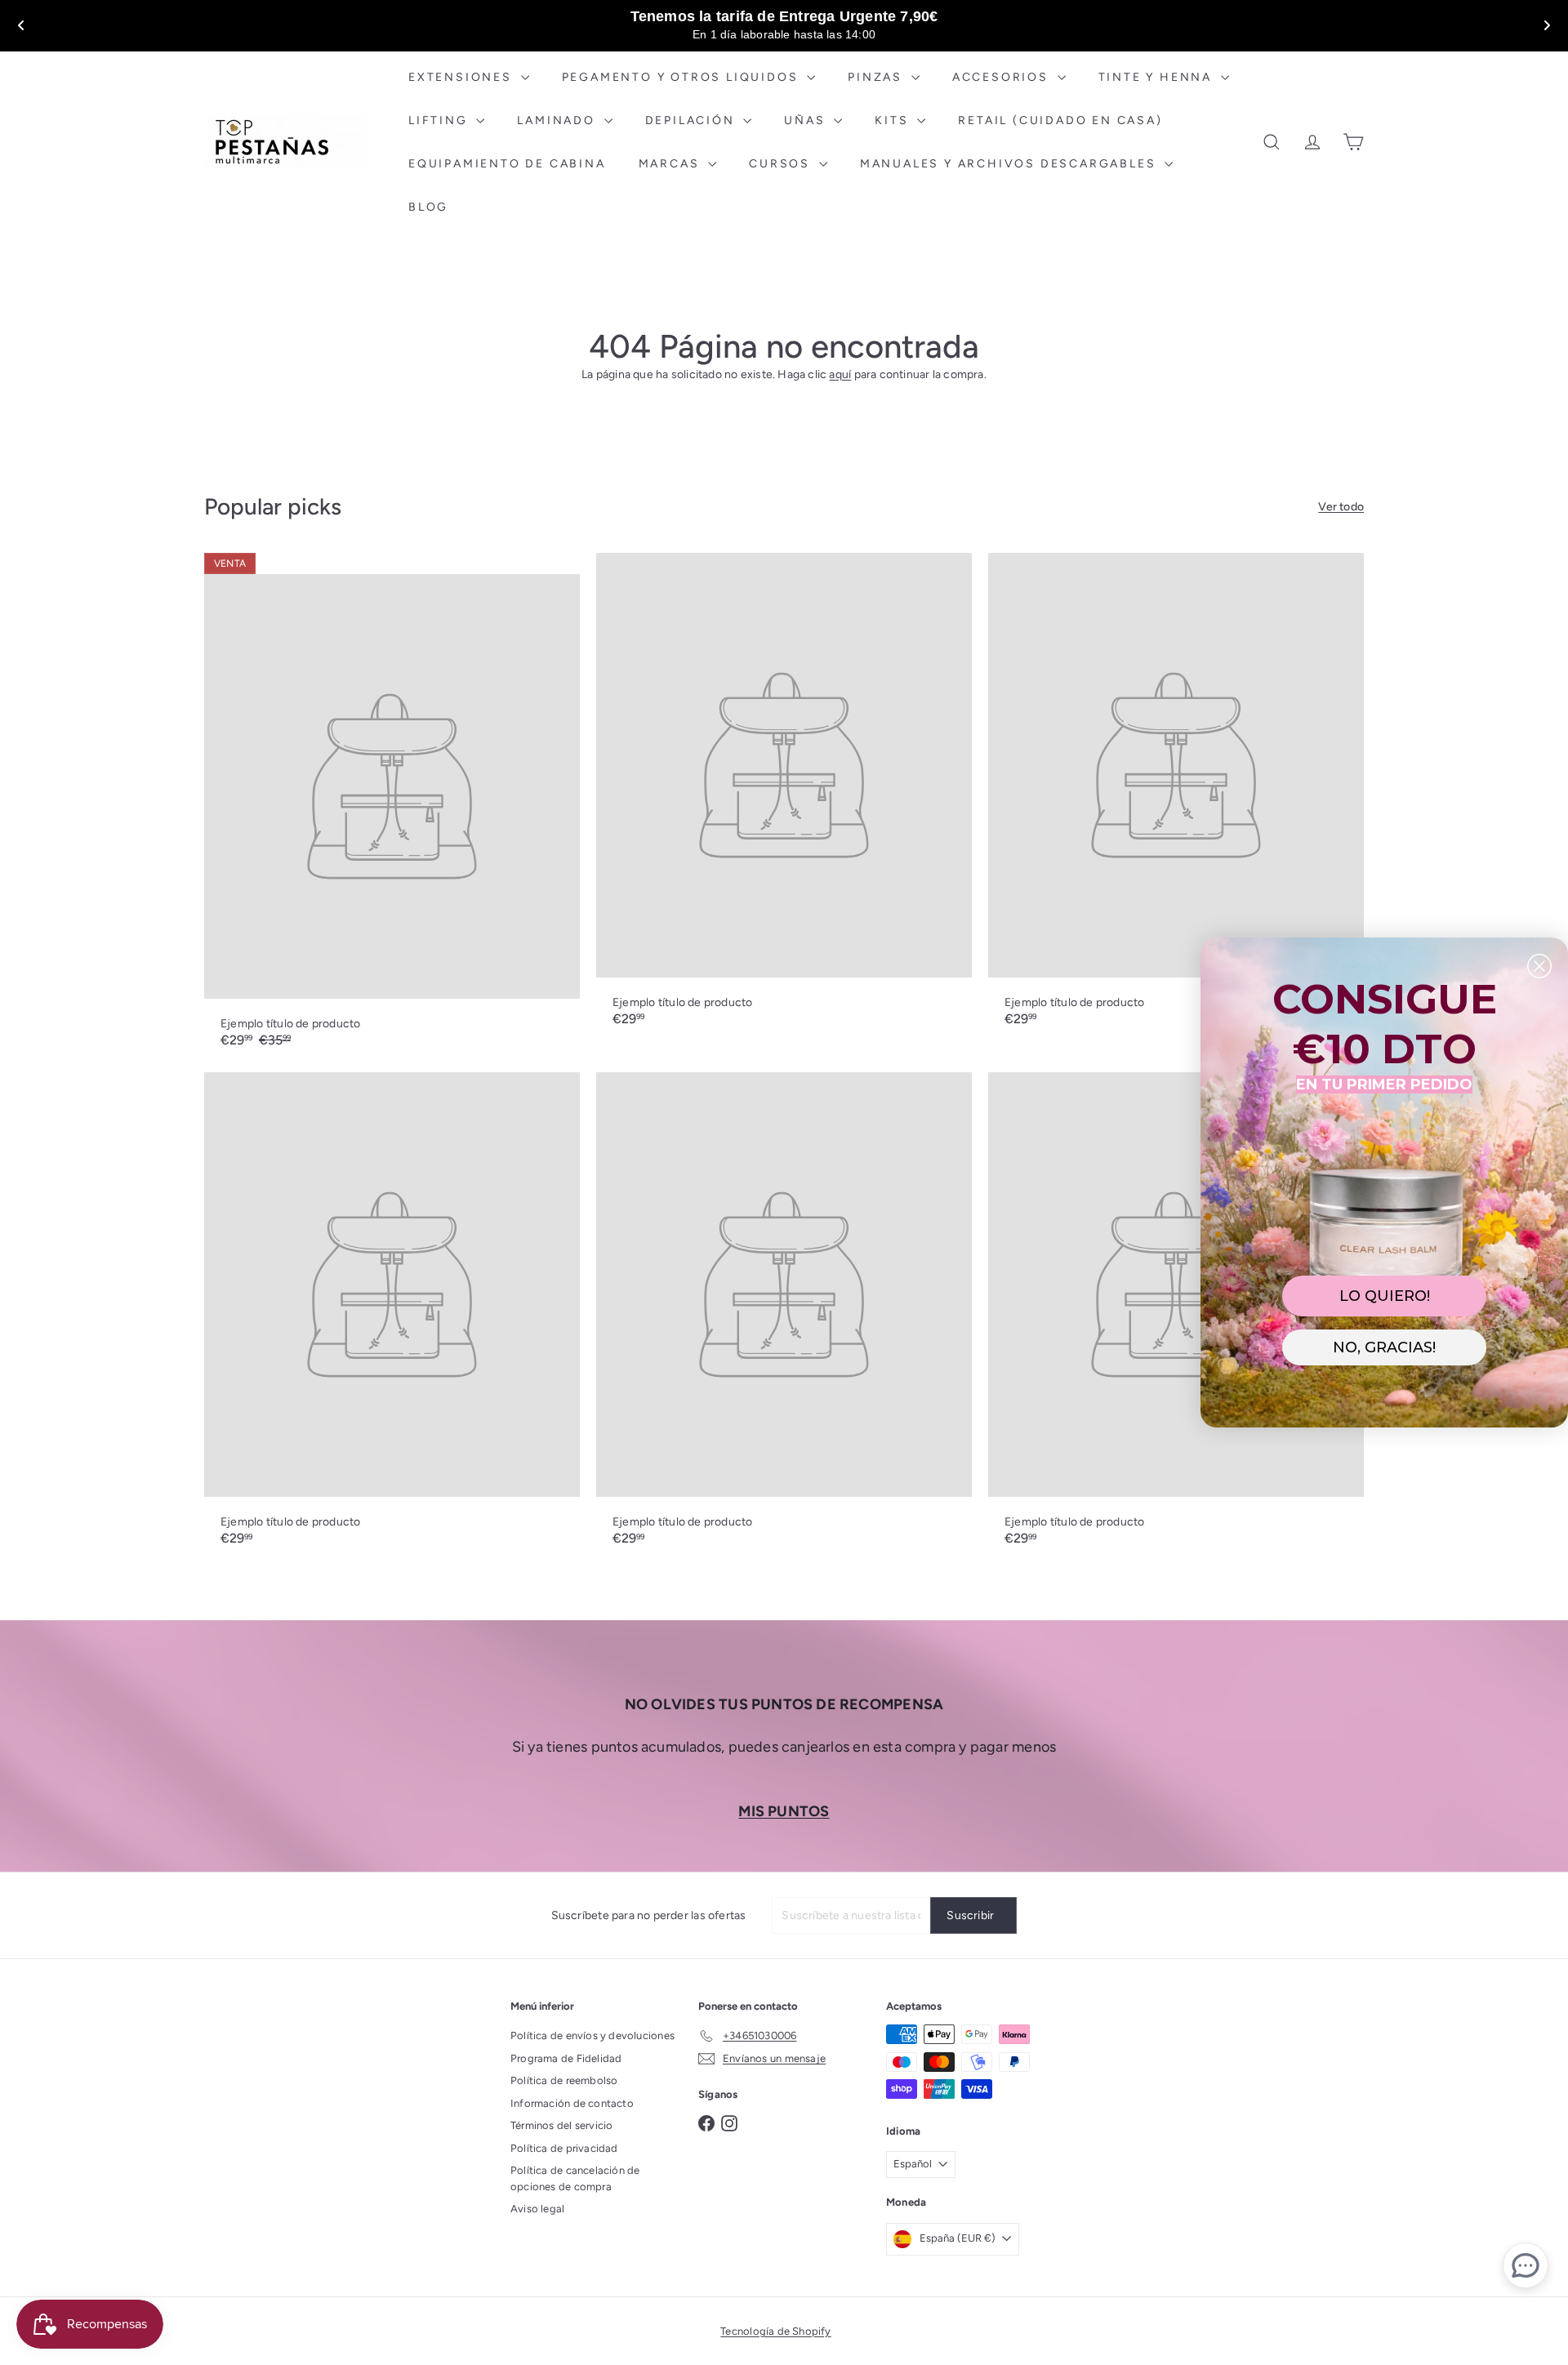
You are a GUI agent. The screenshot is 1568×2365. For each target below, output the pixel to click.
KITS (894, 120)
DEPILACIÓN (693, 120)
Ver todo (1341, 507)
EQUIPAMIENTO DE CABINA (507, 164)
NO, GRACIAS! (1384, 1347)
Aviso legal (537, 2209)
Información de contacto (572, 2103)
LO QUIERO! (1385, 1296)
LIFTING (440, 120)
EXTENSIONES (463, 77)
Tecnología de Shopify (775, 2331)
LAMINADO (558, 120)
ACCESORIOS (1003, 77)
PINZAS (878, 77)
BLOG (428, 207)
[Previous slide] (21, 25)
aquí (840, 374)
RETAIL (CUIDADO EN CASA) (1060, 120)
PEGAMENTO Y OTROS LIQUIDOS (683, 77)
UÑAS (807, 120)
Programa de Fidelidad (566, 2058)
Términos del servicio (561, 2125)
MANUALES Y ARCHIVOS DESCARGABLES (1010, 164)
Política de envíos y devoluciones (592, 2035)
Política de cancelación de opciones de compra (575, 2178)
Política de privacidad (564, 2148)
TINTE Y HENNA (1158, 77)
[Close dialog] (1539, 966)
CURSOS (782, 164)
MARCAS (672, 164)
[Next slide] (1547, 25)
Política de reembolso (564, 2080)
